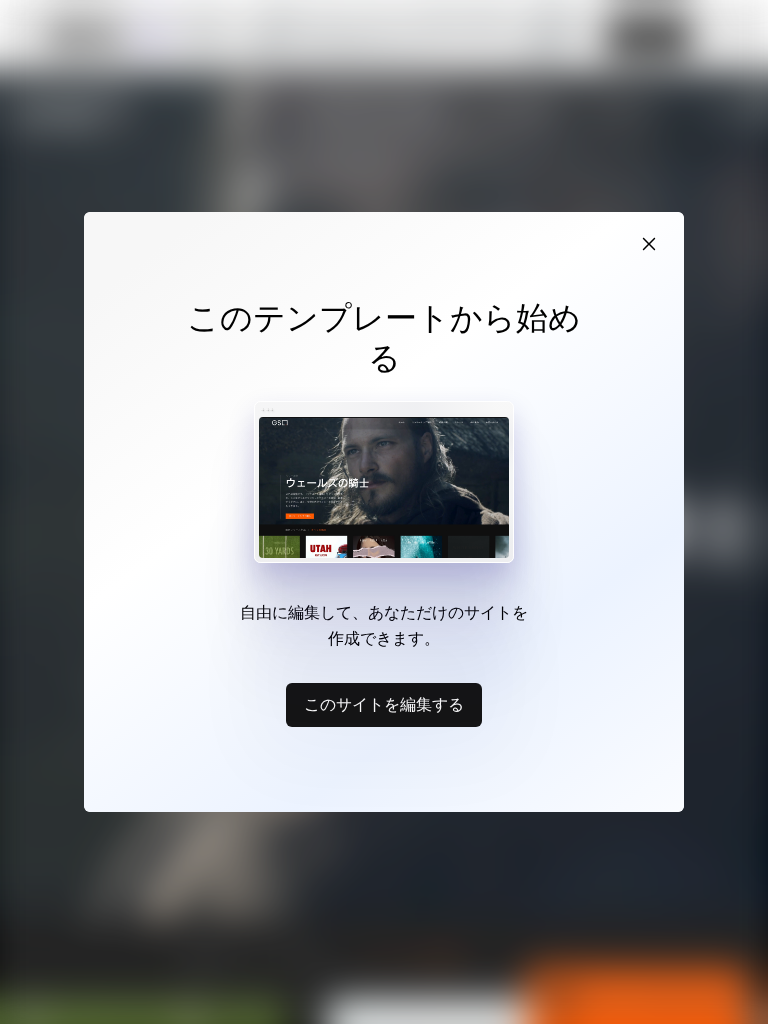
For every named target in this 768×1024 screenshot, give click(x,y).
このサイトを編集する (384, 704)
